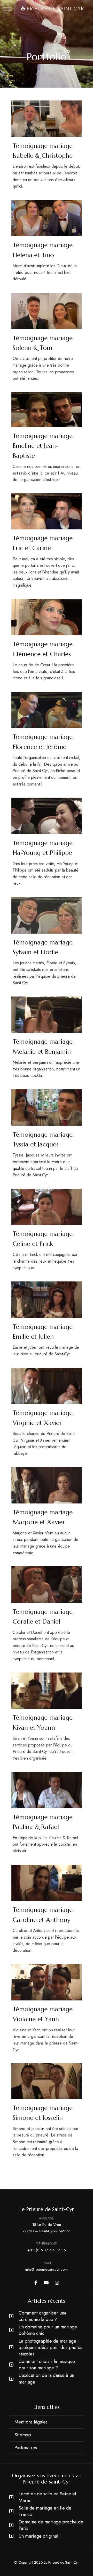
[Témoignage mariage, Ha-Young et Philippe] (47, 816)
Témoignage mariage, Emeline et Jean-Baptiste (43, 446)
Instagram (57, 2283)
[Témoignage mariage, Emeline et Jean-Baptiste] (47, 409)
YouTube (46, 2283)
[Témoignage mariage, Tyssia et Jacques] (47, 1107)
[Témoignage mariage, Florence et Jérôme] (47, 710)
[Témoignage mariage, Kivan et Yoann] (47, 1691)
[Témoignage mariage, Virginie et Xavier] (47, 1386)
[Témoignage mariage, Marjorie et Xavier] (47, 1485)
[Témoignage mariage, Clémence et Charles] (47, 617)
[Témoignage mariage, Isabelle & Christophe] (47, 119)
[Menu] (7, 9)
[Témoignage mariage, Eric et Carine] (47, 511)
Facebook (36, 2283)
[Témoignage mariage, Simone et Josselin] (47, 2081)
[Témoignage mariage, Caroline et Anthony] (47, 1883)
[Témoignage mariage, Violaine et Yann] (47, 1982)
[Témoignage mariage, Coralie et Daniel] (47, 1585)
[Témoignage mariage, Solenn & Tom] (47, 311)
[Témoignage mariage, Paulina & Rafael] (47, 1790)
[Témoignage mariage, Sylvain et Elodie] (47, 915)
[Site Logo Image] (52, 9)
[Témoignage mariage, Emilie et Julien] (47, 1300)
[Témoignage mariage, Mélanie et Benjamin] (47, 1015)
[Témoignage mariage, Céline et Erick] (47, 1207)
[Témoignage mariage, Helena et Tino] (47, 218)
